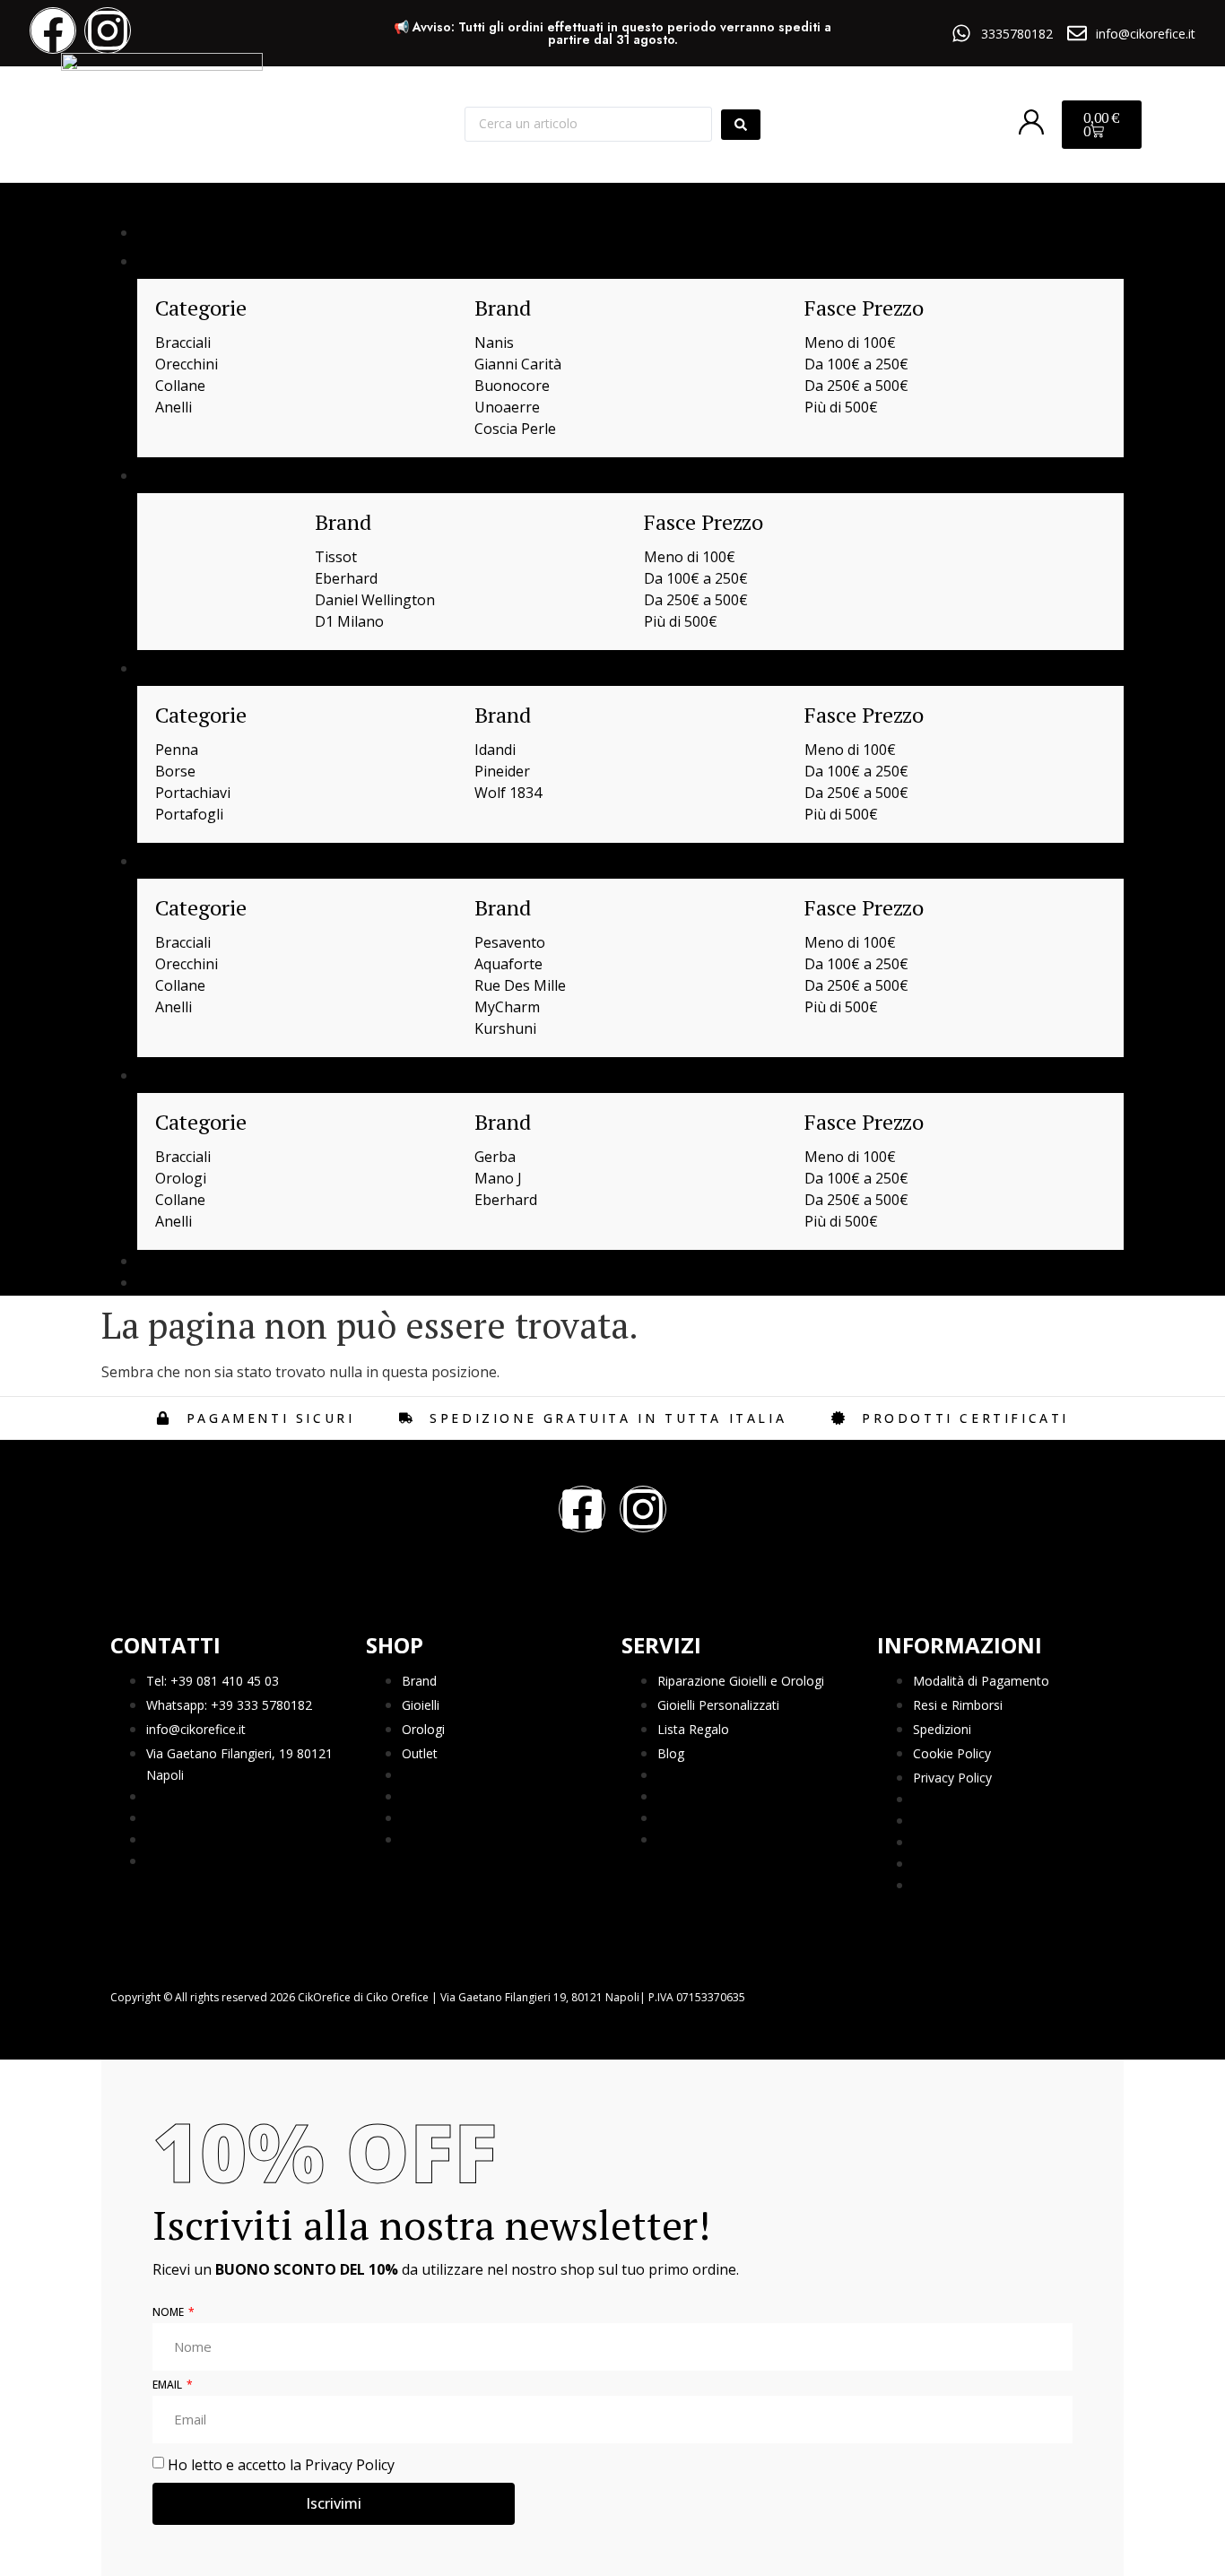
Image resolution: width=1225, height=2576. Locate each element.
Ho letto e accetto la (281, 2464)
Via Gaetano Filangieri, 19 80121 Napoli (239, 1764)
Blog (671, 1753)
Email (169, 2386)
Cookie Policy (952, 1753)
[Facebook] (53, 30)
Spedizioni (942, 1729)
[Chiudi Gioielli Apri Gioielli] (202, 261)
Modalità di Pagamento (981, 1681)
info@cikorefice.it (196, 1729)
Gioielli (421, 1705)
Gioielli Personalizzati (718, 1705)
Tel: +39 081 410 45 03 (213, 1681)
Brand (419, 1681)
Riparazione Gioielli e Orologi (741, 1681)
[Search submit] (741, 125)
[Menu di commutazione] (117, 204)
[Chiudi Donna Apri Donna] (203, 861)
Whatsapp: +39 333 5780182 (229, 1705)
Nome (169, 2313)
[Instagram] (108, 30)
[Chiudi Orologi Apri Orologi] (208, 475)
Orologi (423, 1729)
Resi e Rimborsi (958, 1705)
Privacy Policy (952, 1778)
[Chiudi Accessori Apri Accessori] (220, 668)
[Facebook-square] (582, 1509)
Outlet (420, 1753)
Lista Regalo (693, 1729)
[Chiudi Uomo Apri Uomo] (198, 1075)
